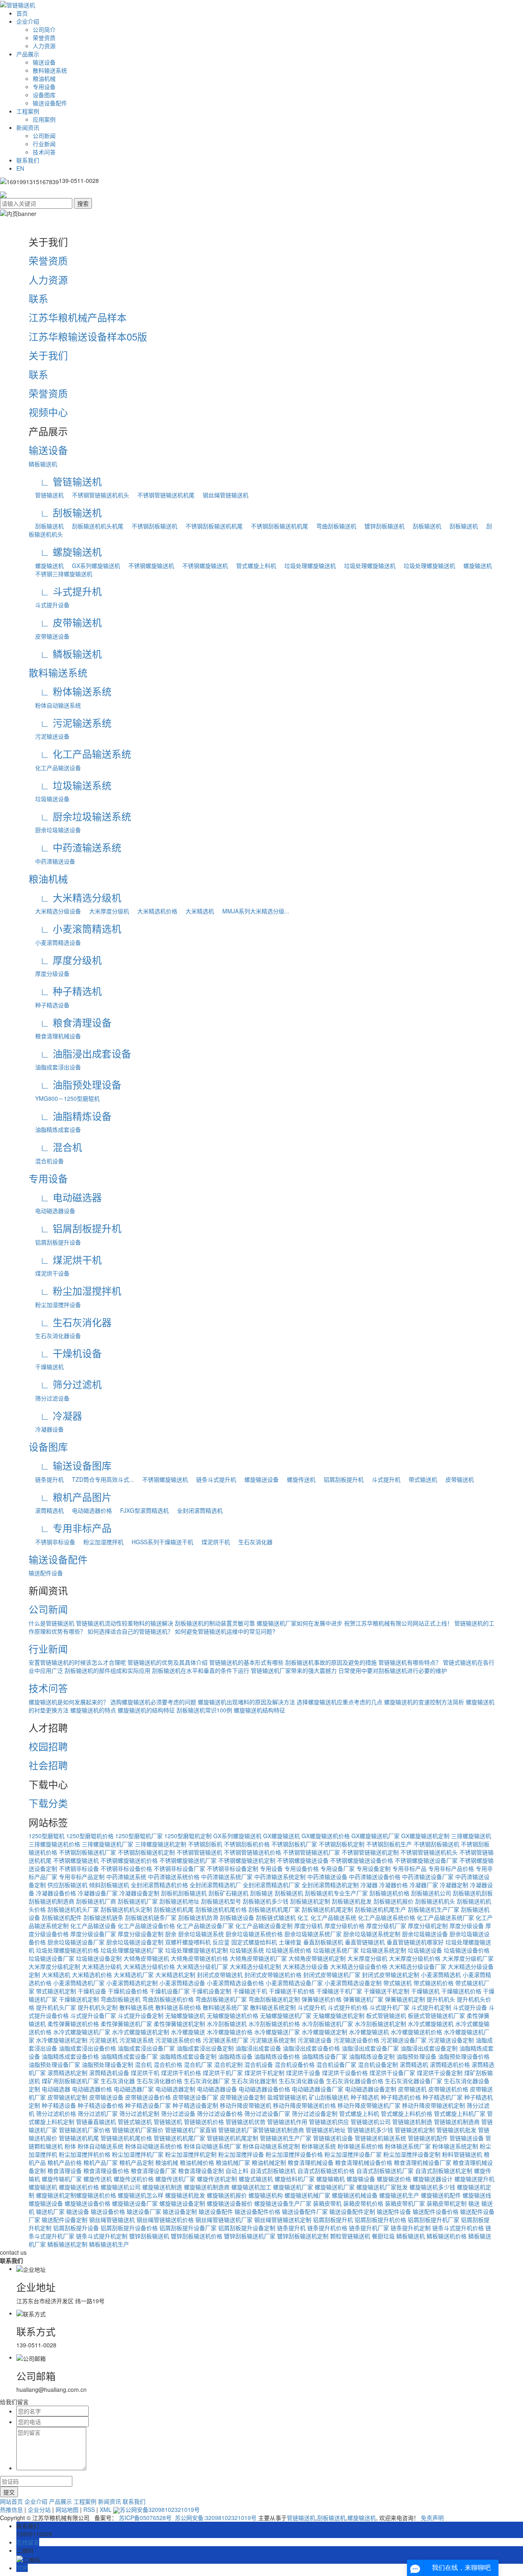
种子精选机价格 (401, 2097)
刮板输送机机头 (435, 1901)
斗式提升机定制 (431, 2007)
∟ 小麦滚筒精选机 (75, 928)
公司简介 (44, 29)
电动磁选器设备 (52, 1211)
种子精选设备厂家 (148, 2105)
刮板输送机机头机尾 (94, 526)
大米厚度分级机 (106, 911)
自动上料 (237, 2171)
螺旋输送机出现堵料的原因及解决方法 (246, 1702)
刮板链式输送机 (276, 1917)
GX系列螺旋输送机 (93, 566)
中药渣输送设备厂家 (428, 1877)
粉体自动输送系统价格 (154, 2146)
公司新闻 (44, 136)
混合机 (143, 2064)
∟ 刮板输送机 (65, 512)
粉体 (70, 2146)
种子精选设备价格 (101, 2105)
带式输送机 (420, 1479)
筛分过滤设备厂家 (267, 2113)
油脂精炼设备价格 (277, 2056)
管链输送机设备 (333, 2138)
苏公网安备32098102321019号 (160, 2509)
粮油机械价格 (197, 2162)
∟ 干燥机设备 (65, 1353)
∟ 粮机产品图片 (70, 1497)
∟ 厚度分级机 (65, 960)
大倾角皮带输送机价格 (199, 1958)
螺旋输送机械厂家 (307, 2195)
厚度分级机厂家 (386, 1926)
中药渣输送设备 (52, 861)
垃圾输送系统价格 (288, 1950)
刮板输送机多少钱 (266, 1901)
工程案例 (28, 111)
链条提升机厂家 (369, 2228)
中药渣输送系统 (126, 1877)
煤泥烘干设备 (49, 1273)
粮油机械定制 (269, 2162)
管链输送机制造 (412, 2122)
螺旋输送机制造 (162, 2187)
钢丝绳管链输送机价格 (165, 2220)
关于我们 (48, 355)
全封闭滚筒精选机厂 (215, 1885)
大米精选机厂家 (134, 1975)
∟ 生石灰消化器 (70, 1322)
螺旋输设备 (361, 2179)
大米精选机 (197, 911)
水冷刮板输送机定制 (380, 2024)
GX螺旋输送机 (282, 1836)
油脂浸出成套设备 (258, 2048)
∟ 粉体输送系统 (70, 691)
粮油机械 (44, 78)
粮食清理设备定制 (201, 2171)
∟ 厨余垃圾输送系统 (80, 816)
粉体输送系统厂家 (408, 2146)
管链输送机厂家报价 (138, 2130)
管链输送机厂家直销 (191, 2130)
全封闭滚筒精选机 (197, 1510)
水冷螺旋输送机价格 (416, 2032)
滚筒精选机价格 (450, 2064)
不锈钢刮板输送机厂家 (87, 1852)
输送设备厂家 (144, 2211)
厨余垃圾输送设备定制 (135, 1942)
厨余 (171, 1934)
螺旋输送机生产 (399, 2195)
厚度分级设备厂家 (93, 1934)
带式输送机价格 (434, 1983)
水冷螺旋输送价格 (230, 2032)
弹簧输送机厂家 (363, 1999)
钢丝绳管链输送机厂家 (224, 2220)
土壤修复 (290, 1942)
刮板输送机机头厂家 (73, 1909)
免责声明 (432, 2518)
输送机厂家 (50, 2211)
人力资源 (44, 46)
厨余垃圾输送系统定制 (372, 1934)
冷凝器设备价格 (56, 1893)
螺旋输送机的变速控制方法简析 (424, 1702)
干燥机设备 (92, 1991)
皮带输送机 (456, 1479)
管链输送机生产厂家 (286, 2138)
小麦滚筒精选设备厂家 (294, 1983)
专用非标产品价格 (451, 1868)
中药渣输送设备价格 (375, 1877)
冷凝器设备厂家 (98, 1893)
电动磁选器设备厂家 (317, 2089)
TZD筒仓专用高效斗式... (100, 1479)
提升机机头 (441, 1999)
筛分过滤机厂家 (98, 2113)
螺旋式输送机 (256, 2179)
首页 (22, 13)
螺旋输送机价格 (79, 2187)
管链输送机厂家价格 (85, 2130)
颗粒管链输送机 (350, 2236)
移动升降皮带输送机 (246, 2105)
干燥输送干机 (250, 1991)
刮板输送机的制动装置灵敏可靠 (215, 1623)
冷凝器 (369, 1885)
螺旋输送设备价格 (87, 2203)
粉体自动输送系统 (55, 705)
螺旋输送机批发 (185, 2195)
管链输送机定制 (415, 2130)
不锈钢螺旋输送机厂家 (188, 1860)
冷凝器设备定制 (139, 1893)
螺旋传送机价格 (134, 2179)
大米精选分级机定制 (255, 1966)
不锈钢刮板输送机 (151, 526)
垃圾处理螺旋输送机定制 (197, 1950)
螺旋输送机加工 (251, 2187)
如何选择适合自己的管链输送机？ (130, 1631)
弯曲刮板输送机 (333, 526)
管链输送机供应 (329, 2122)
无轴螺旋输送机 (185, 2015)
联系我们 (28, 160)
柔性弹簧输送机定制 (179, 2024)
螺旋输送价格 (394, 2179)
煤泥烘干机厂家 (223, 2073)
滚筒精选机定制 (67, 2073)
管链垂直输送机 (96, 2122)
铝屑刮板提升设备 (55, 1242)
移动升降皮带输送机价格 (304, 2105)
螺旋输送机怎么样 (141, 2195)
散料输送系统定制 (273, 2007)
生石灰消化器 (252, 1542)
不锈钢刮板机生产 (389, 1844)
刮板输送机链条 (103, 1917)
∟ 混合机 (55, 1147)
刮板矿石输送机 (228, 1893)
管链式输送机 (135, 2122)
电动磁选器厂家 (134, 2089)
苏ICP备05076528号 (145, 2518)
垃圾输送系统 (247, 1950)
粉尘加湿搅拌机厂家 (138, 2154)
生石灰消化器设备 (55, 1336)
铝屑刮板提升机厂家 (434, 2220)
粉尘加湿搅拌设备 (55, 1305)
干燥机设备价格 (128, 1991)
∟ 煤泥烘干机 (65, 1259)
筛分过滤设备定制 (315, 2113)
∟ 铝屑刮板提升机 (75, 1228)
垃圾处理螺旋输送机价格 (67, 1950)
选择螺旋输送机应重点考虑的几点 (340, 1702)
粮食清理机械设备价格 (364, 2162)
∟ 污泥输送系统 (70, 722)
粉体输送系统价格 (360, 2146)
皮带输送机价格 (448, 2089)
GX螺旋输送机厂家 (375, 1836)
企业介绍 (28, 21)
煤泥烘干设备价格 (345, 2073)
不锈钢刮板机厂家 (294, 1844)
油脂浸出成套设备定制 (429, 2048)
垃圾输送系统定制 (383, 1950)
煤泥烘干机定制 (264, 2073)
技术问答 (44, 152)
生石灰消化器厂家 (207, 2081)
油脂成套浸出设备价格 (87, 2048)
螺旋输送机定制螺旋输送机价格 (76, 2195)
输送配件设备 (46, 1573)
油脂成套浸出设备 (55, 1067)
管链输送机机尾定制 (232, 2138)
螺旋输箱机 (331, 2179)
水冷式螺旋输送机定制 (141, 2032)
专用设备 (44, 87)
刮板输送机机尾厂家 (274, 1909)
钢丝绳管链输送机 (222, 495)
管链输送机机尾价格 (126, 2138)
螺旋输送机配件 (441, 2195)
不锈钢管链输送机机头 (97, 495)
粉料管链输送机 (462, 2154)
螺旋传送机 (298, 1479)
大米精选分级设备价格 (359, 1966)
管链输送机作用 (287, 2122)
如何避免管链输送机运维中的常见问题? (225, 1631)
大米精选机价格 (154, 911)
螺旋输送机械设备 (355, 2195)
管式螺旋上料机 (253, 566)
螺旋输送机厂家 (293, 2187)
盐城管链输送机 (287, 2097)
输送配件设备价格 (436, 2211)
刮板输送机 (46, 526)
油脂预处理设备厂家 (54, 2064)
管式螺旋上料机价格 (407, 2113)
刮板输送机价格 (389, 1893)
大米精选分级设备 (55, 911)
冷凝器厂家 (424, 1885)
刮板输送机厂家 (138, 1901)
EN (20, 168)
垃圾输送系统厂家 (336, 1950)
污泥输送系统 (136, 2040)
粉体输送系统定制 (455, 2146)
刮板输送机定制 (310, 1901)
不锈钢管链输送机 (199, 1852)
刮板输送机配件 (62, 1917)
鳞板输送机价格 (447, 2236)
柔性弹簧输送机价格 (73, 2024)
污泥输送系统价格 (178, 2040)
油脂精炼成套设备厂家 (129, 2056)
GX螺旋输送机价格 (326, 1836)
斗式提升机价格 (348, 2007)
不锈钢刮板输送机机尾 (211, 526)
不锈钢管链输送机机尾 (163, 495)
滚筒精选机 (46, 1510)
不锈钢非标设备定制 (232, 1868)
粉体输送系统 (319, 2146)
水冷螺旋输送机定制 (62, 2040)
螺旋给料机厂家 (295, 2179)
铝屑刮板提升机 (340, 1479)
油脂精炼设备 (235, 2056)
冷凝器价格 (393, 1885)
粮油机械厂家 (233, 2162)
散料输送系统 (50, 70)
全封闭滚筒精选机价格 (159, 1885)
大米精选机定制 (175, 1975)
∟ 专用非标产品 (70, 1528)
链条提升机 (46, 1479)
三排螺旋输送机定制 (161, 1844)
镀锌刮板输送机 (381, 526)
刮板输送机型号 (221, 1901)
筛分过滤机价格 (56, 2113)
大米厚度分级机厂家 (468, 1958)
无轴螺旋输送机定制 (339, 2015)
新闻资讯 (28, 127)
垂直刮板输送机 (323, 1942)
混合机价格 (168, 2064)
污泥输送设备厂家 (404, 2040)
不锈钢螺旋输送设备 (303, 1860)
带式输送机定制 (56, 1991)
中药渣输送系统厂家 (227, 1877)
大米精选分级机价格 (149, 1966)
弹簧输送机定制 (405, 1999)
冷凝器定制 (454, 1885)
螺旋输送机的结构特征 (146, 1710)
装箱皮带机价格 (363, 2203)
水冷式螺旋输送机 (431, 2024)
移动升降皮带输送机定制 (434, 2105)
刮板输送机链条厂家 (151, 1917)
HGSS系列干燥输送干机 (159, 1542)
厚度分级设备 (49, 973)
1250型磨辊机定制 (188, 1836)
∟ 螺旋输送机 (65, 551)
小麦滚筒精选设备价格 (235, 1983)
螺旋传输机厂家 (62, 2179)
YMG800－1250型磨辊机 (64, 1098)
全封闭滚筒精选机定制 (330, 1885)
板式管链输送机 (386, 2015)
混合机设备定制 (378, 2064)
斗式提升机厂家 (389, 2007)
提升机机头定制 (98, 2007)
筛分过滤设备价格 (220, 2113)
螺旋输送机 (46, 566)
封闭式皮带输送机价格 (273, 1975)
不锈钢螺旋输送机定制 (247, 1860)
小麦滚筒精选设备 (55, 942)
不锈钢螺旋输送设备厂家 (426, 1860)
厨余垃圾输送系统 (201, 1934)
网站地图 (67, 2509)
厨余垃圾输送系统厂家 (313, 1934)
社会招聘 (48, 1765)
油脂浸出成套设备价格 (311, 2048)
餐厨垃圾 (383, 2236)
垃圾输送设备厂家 (51, 1958)
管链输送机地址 (326, 2130)
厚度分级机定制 (428, 1926)
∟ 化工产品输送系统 (80, 754)
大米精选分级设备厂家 (418, 1966)
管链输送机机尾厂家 (179, 2138)
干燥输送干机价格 (292, 1991)
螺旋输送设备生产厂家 (283, 2203)
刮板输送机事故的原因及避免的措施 (331, 1662)
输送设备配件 (50, 103)
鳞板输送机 (43, 464)
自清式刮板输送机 (273, 2171)
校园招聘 (48, 1746)
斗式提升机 (383, 1479)
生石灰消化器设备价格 (355, 2081)
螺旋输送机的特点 (93, 1710)
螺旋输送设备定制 (182, 2203)
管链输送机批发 (456, 2130)
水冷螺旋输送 (188, 2032)
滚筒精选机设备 (109, 2073)
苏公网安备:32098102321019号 (216, 2518)
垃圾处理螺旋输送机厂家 (132, 1950)
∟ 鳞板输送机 (65, 653)
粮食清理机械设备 (55, 1036)
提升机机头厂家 (56, 2007)
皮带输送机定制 (67, 2097)
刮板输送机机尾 (174, 1909)
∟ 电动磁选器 (65, 1197)
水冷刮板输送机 (227, 2024)
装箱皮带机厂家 (405, 2203)
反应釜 (221, 1942)
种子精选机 (365, 2097)
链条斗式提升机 (213, 1479)
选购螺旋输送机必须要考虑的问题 (153, 1702)
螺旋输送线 (477, 2195)
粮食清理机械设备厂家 (422, 2162)
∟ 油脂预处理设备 (75, 1084)
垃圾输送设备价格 (467, 1950)
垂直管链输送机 (365, 1942)
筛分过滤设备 (49, 1398)
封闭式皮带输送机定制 (391, 1975)
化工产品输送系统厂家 (445, 1917)
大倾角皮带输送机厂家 (258, 1958)
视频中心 (48, 412)
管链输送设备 (467, 2138)
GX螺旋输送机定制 (425, 1836)
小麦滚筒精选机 (441, 1975)
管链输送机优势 (246, 2122)
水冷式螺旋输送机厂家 (82, 2032)
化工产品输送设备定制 (264, 1926)
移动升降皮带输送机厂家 (369, 2105)
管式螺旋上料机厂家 (460, 2113)
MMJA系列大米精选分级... (253, 911)
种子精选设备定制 (195, 2105)
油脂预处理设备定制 (107, 2064)
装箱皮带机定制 (447, 2203)
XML (106, 2509)
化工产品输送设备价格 (146, 1926)
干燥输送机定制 (79, 1999)
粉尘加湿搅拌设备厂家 (353, 2154)
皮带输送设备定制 (243, 2097)
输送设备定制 (180, 2211)
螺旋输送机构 (266, 2195)
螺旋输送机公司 (121, 2187)
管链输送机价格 (204, 2122)
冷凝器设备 (46, 1429)
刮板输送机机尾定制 (327, 1909)
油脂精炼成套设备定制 (188, 2056)
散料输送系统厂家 (226, 2007)
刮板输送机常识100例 (204, 1710)
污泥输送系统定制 (273, 2040)
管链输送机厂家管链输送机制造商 (261, 2130)
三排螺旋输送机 (471, 1836)
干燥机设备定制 (211, 1991)
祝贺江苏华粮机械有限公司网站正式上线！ (398, 1623)
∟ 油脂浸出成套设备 (80, 1053)
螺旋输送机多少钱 (432, 2187)
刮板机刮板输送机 (184, 1893)
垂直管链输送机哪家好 (415, 1942)
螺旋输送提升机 (474, 2179)
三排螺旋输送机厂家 (107, 1844)
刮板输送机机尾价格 (221, 1909)
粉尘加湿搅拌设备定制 (412, 2154)
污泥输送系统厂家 (226, 2040)
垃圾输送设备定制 (99, 1958)
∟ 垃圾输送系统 (70, 785)
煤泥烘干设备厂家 (392, 2073)
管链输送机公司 (371, 2122)
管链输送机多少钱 (370, 2130)
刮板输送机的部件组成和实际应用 (107, 1670)
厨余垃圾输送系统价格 (254, 1934)
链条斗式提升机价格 (458, 2228)
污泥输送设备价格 (356, 2040)
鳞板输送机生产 (109, 2244)
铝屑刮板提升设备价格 (129, 2228)
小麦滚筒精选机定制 (132, 1983)
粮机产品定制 (136, 2162)
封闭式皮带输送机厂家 (332, 1975)
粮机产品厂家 (101, 2162)
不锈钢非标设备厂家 (179, 1868)
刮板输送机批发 (352, 1901)
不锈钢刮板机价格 (247, 1844)
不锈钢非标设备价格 (126, 1868)
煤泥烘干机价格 (181, 2073)
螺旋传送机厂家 (175, 2179)
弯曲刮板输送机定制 (274, 1999)
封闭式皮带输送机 (220, 1975)
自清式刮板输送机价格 (326, 2171)
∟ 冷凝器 (55, 1415)
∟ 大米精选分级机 (75, 897)
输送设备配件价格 (257, 2211)
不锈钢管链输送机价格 (253, 1852)
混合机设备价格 (295, 2064)
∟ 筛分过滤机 (65, 1384)
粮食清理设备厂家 (154, 2171)
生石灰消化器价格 (159, 2081)
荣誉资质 (44, 38)
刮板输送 (261, 1893)
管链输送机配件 (428, 2138)
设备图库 (44, 95)
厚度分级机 (308, 1926)
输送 (474, 2203)
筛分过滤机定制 (139, 2113)
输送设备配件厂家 (305, 2211)
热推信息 (11, 2509)
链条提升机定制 (411, 2228)
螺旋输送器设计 (433, 2179)
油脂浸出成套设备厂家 (370, 2048)
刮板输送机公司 (431, 1893)
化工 (303, 1917)
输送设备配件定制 (352, 2211)
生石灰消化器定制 (254, 2081)
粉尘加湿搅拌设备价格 (294, 2154)
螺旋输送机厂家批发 (382, 2187)
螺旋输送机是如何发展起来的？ (69, 1702)
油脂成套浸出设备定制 (205, 2048)
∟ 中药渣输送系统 (75, 847)
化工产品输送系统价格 (387, 1917)
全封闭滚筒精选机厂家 (271, 1885)
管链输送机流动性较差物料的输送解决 (125, 1623)
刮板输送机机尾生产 (380, 1909)
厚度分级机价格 (344, 1926)
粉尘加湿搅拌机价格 (85, 2154)
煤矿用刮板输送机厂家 (70, 2081)
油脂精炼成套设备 (55, 1129)
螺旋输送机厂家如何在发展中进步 (299, 1623)
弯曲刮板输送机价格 (168, 1999)
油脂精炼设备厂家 (324, 2056)
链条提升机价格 (327, 2228)
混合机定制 (228, 2064)
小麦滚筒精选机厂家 (79, 1983)
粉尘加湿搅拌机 (100, 1542)
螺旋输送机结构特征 (259, 1710)
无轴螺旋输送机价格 (232, 2015)
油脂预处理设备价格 (464, 2056)
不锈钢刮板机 (205, 1844)
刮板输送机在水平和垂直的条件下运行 (201, 1670)
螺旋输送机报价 (227, 2195)
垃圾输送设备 (49, 799)
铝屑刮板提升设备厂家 (188, 2228)
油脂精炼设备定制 (372, 2056)
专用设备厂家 (337, 1868)
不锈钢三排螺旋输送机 (60, 574)
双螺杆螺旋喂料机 (188, 1942)
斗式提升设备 (49, 605)
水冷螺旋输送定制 (324, 2032)
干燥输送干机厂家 (339, 1991)
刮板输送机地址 (179, 1901)
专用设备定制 (373, 1868)
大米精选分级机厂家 (202, 1966)
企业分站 (39, 2509)
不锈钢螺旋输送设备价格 (362, 1860)
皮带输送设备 (49, 636)
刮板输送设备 (237, 1917)
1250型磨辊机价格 (90, 1836)
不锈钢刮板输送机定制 (146, 1852)
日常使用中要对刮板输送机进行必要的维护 (393, 1670)
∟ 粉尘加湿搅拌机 (75, 1290)
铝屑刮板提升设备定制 (247, 2228)
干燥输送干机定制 (387, 1991)
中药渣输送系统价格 (174, 1877)
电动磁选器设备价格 (264, 2089)
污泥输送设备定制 (451, 2040)
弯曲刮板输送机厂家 (221, 1999)
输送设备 (44, 62)
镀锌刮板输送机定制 (303, 2236)
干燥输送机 (46, 1367)
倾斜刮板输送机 (109, 1885)
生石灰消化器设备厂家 (413, 2081)
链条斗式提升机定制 (102, 2236)
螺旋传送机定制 (217, 2179)
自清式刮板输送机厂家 (385, 2171)
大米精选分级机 (102, 1966)
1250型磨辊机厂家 (139, 1836)
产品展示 (28, 54)
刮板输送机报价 (393, 1901)
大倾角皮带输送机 (146, 1958)
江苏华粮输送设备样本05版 (88, 336)
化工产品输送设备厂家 (205, 1926)
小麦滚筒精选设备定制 (353, 1983)
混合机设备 (46, 1161)
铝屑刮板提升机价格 (380, 2220)
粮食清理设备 (65, 2171)
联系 (38, 298)
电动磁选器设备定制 (371, 2089)
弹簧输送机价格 (322, 1999)
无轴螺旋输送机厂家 (286, 2015)
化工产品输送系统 (333, 1917)
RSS (89, 2509)
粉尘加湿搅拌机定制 (191, 2154)
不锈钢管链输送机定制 (370, 1852)
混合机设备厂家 (336, 2064)
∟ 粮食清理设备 (70, 1022)
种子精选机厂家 (443, 2097)
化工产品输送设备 (55, 768)
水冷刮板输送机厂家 (327, 2024)
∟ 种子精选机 (65, 991)
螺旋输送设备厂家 (135, 2203)
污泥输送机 (103, 2040)
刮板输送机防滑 (198, 1917)
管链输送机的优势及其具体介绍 (168, 1662)
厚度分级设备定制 (141, 1934)
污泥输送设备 (49, 736)
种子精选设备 (49, 1005)
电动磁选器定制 (175, 2089)
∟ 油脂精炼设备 (70, 1116)
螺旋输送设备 (258, 1479)
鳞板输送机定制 (67, 2244)
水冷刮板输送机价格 (274, 2024)
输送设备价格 (108, 2211)
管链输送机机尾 (79, 2138)
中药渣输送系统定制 (280, 1877)
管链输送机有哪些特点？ (410, 1662)
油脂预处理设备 (416, 2056)
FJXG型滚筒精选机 (141, 1510)
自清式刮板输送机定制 (444, 2171)
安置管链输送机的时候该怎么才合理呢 (77, 1662)
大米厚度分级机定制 (54, 1966)
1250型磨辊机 (47, 1836)
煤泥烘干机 (212, 1542)
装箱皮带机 (327, 2203)
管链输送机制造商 (457, 2122)
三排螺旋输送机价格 (54, 1844)
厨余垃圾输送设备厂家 (76, 1942)
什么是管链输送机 (51, 1623)
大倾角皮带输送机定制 (317, 1958)
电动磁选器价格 (89, 1510)
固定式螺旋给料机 (254, 1942)
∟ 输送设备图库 (70, 1465)
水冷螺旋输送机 (369, 2032)
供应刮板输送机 (67, 1885)
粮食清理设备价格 (106, 2171)
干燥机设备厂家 (170, 1991)
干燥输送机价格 (461, 1991)
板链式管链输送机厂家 (436, 2015)
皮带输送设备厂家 (195, 2097)
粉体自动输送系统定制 (271, 2146)
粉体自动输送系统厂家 (212, 2146)
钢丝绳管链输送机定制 (283, 2220)
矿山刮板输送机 (329, 2097)
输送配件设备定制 (65, 2220)
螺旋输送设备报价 (230, 2203)
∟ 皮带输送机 (65, 622)
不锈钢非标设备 (52, 1542)
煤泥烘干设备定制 (440, 2073)
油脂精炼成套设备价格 (70, 2056)
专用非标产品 (409, 1868)
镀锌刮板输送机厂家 (250, 2236)
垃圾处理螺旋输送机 (307, 566)
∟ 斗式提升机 (65, 591)
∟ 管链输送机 (65, 481)
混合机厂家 (198, 2064)
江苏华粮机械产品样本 (78, 317)
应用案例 (44, 119)
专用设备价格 (302, 1868)
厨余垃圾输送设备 (55, 830)
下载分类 (48, 1803)
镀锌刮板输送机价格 (197, 2236)
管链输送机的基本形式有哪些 (246, 1662)
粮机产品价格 (65, 2162)
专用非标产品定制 (82, 1877)
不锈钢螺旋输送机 (148, 566)
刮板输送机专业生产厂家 (336, 1893)
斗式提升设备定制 (141, 2015)
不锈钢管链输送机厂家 (311, 1852)
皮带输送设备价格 (148, 2097)
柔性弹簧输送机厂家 (126, 2024)
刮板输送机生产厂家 (434, 1909)
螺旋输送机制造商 (207, 2187)
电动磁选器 (56, 2089)
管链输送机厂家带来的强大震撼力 (294, 1670)
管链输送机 (46, 495)
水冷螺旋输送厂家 (277, 2032)
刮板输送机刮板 (473, 1893)
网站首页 (11, 2501)
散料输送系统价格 (178, 2007)
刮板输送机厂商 (96, 1901)
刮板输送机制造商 (51, 1901)
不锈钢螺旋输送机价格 (129, 1860)
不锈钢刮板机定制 (342, 1844)
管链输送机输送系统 (380, 2138)
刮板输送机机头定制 (126, 1909)
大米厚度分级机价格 (415, 1958)
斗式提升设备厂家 (93, 2015)
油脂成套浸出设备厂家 (146, 2048)
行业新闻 (44, 144)
